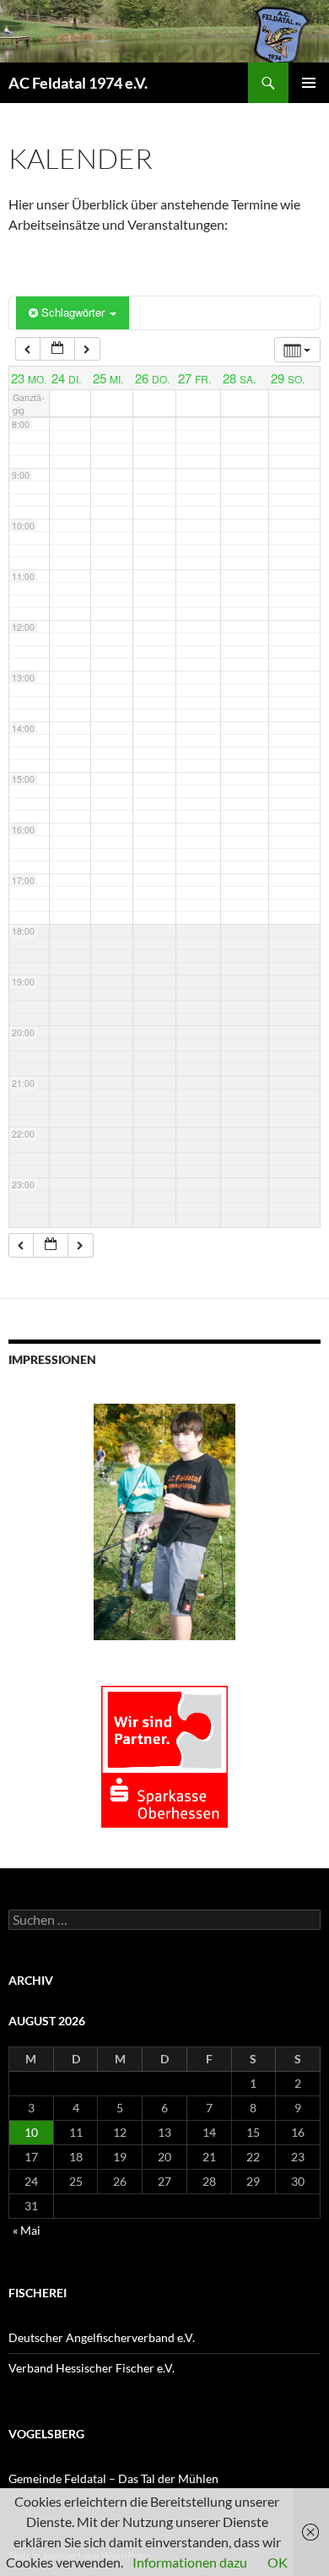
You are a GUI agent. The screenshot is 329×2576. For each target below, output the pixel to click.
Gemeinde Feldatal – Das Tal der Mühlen (113, 2478)
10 (31, 2132)
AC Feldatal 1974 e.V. (78, 83)
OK (278, 2562)
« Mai (27, 2230)
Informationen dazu (190, 2562)
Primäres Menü (309, 83)
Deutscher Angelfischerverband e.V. (102, 2337)
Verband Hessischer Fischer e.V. (92, 2368)
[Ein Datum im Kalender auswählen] (57, 349)
